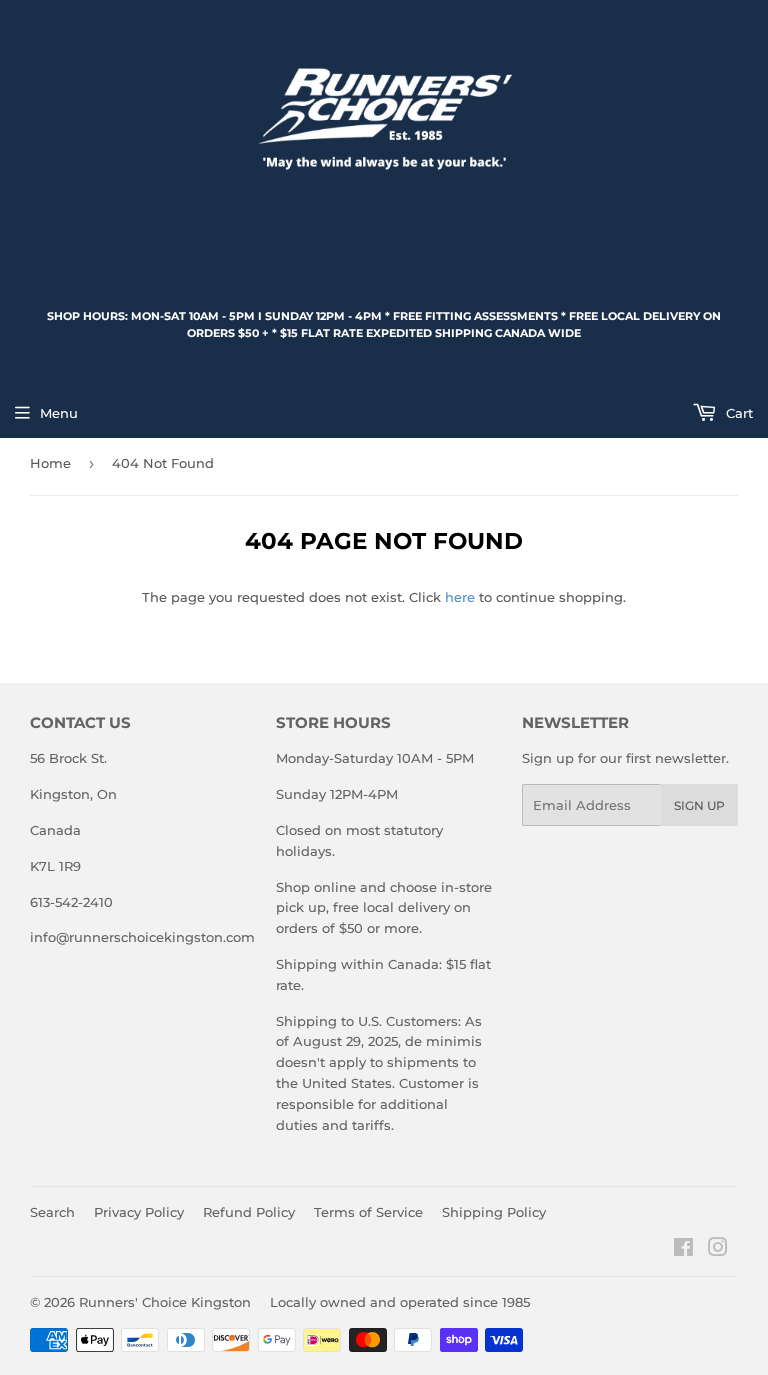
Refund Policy (249, 1212)
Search (52, 1212)
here (460, 597)
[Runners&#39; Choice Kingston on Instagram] (718, 1250)
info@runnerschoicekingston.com (142, 937)
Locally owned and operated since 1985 (400, 1302)
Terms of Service (368, 1212)
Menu (59, 413)
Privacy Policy (139, 1212)
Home (50, 463)
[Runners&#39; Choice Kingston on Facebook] (683, 1250)
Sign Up (699, 805)
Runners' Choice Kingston (165, 1302)
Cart (737, 413)
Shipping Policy (494, 1212)
